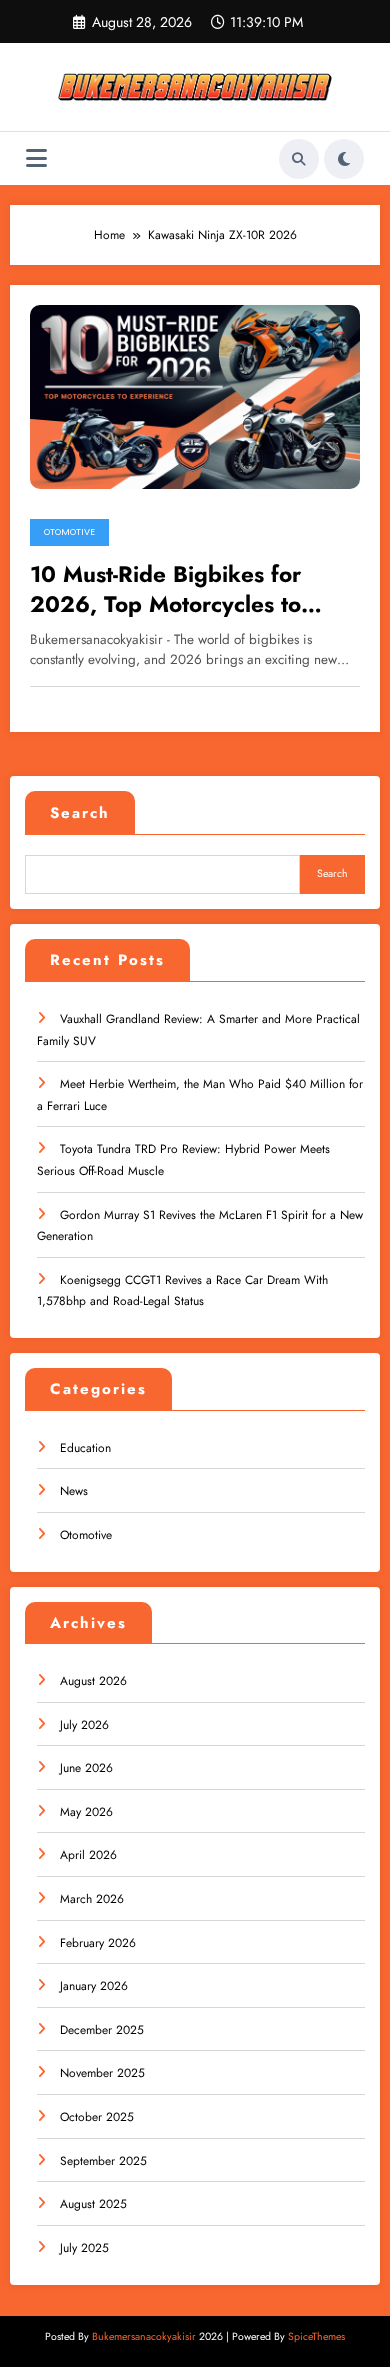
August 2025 (93, 2204)
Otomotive (69, 532)
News (74, 1491)
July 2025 (84, 2248)
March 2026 (92, 1899)
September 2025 (103, 2161)
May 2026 (86, 1812)
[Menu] (36, 158)
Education (85, 1448)
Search (80, 813)
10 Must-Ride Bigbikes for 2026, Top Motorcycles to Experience (165, 589)
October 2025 (97, 2117)
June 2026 (86, 1768)
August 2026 (93, 1681)
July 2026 (84, 1725)
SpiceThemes (316, 2336)
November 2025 (102, 2073)
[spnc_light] (344, 159)
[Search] (299, 159)
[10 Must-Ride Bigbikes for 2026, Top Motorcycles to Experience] (195, 396)
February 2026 (98, 1943)
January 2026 (94, 1986)
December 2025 (102, 2030)
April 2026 (88, 1855)
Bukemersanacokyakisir (144, 2336)
